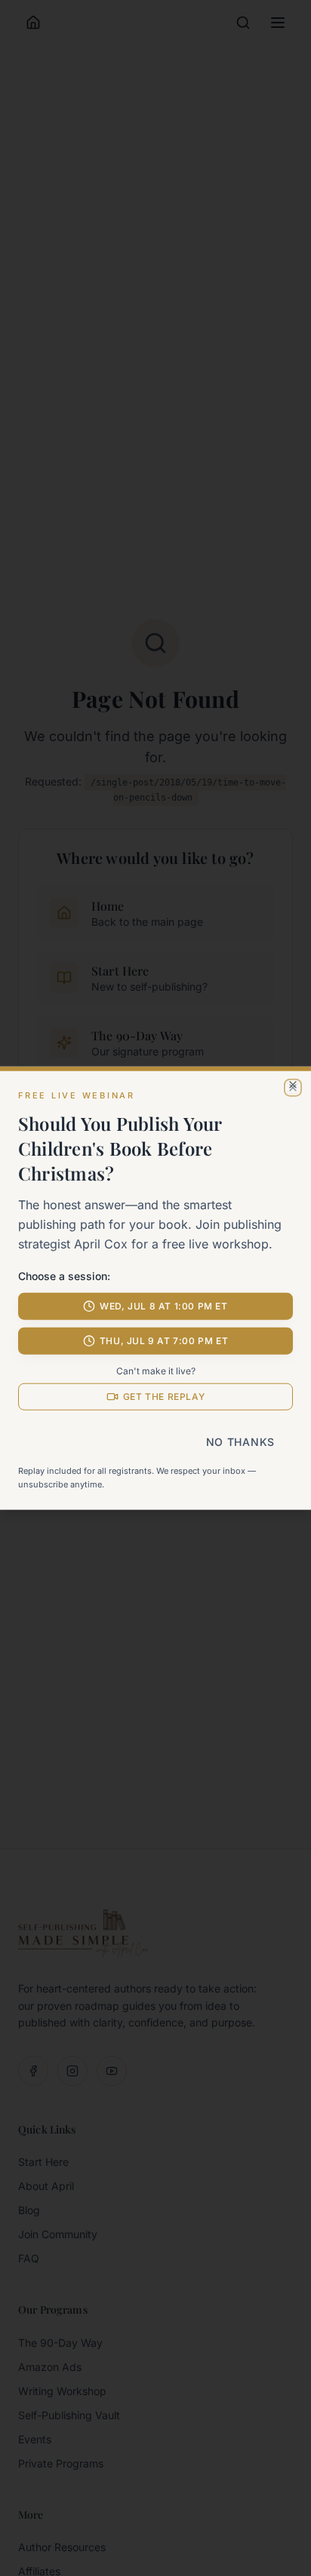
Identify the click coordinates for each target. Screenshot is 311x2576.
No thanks (240, 1442)
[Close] (293, 1084)
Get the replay (164, 1397)
